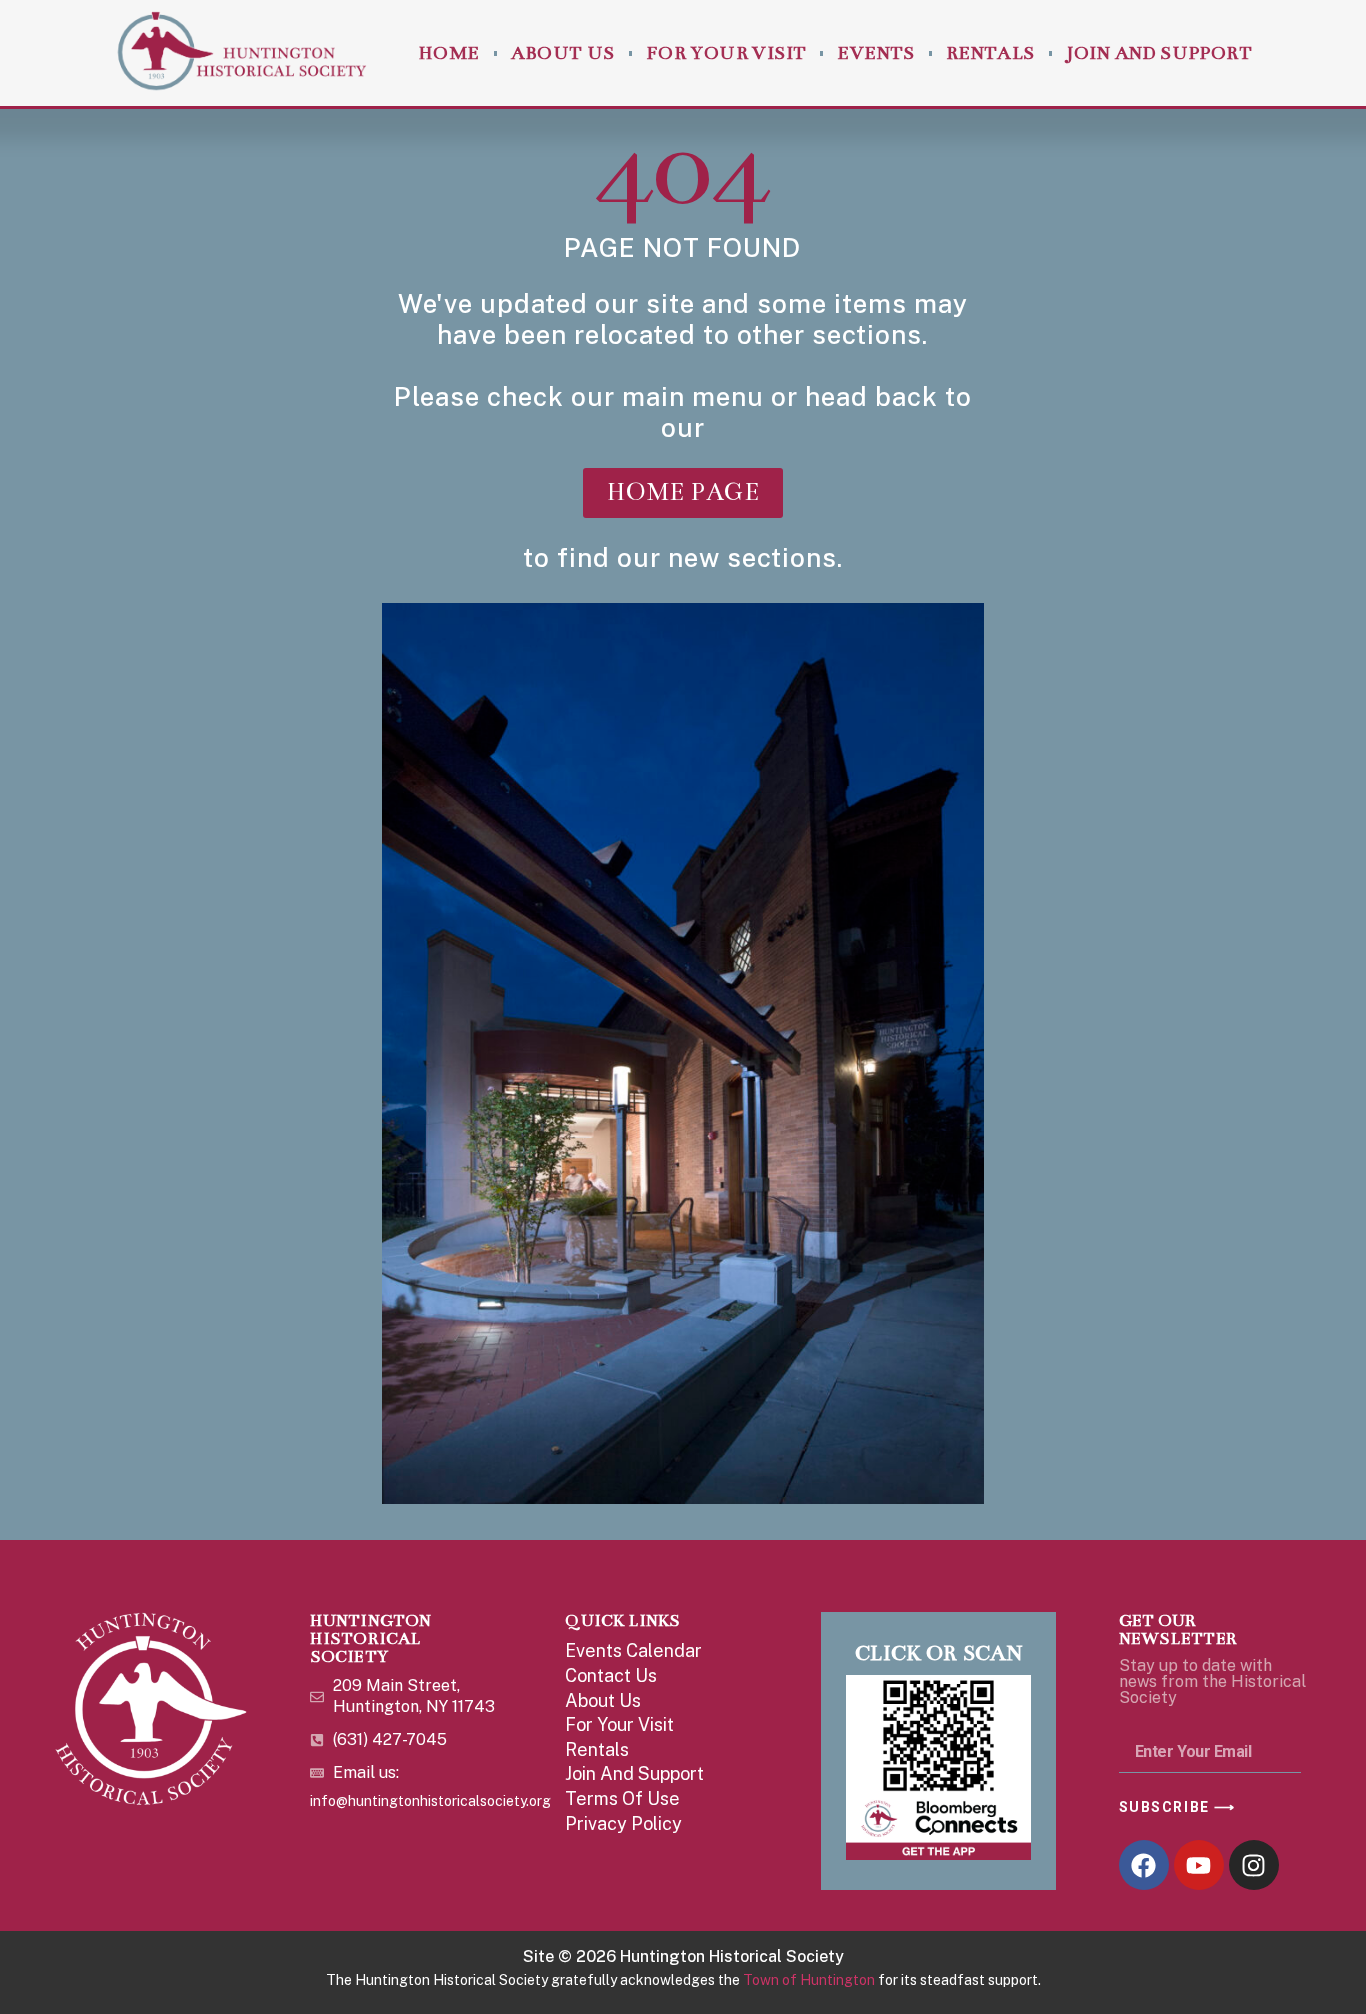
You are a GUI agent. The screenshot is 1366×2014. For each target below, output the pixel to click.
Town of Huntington (809, 1980)
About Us (563, 53)
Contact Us (611, 1675)
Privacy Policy (623, 1823)
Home (449, 53)
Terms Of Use (622, 1798)
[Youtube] (1199, 1865)
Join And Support (1159, 53)
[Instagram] (1254, 1865)
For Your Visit (726, 53)
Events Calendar (633, 1650)
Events (875, 53)
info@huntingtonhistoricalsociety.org (430, 1801)
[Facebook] (1144, 1865)
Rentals (990, 53)
